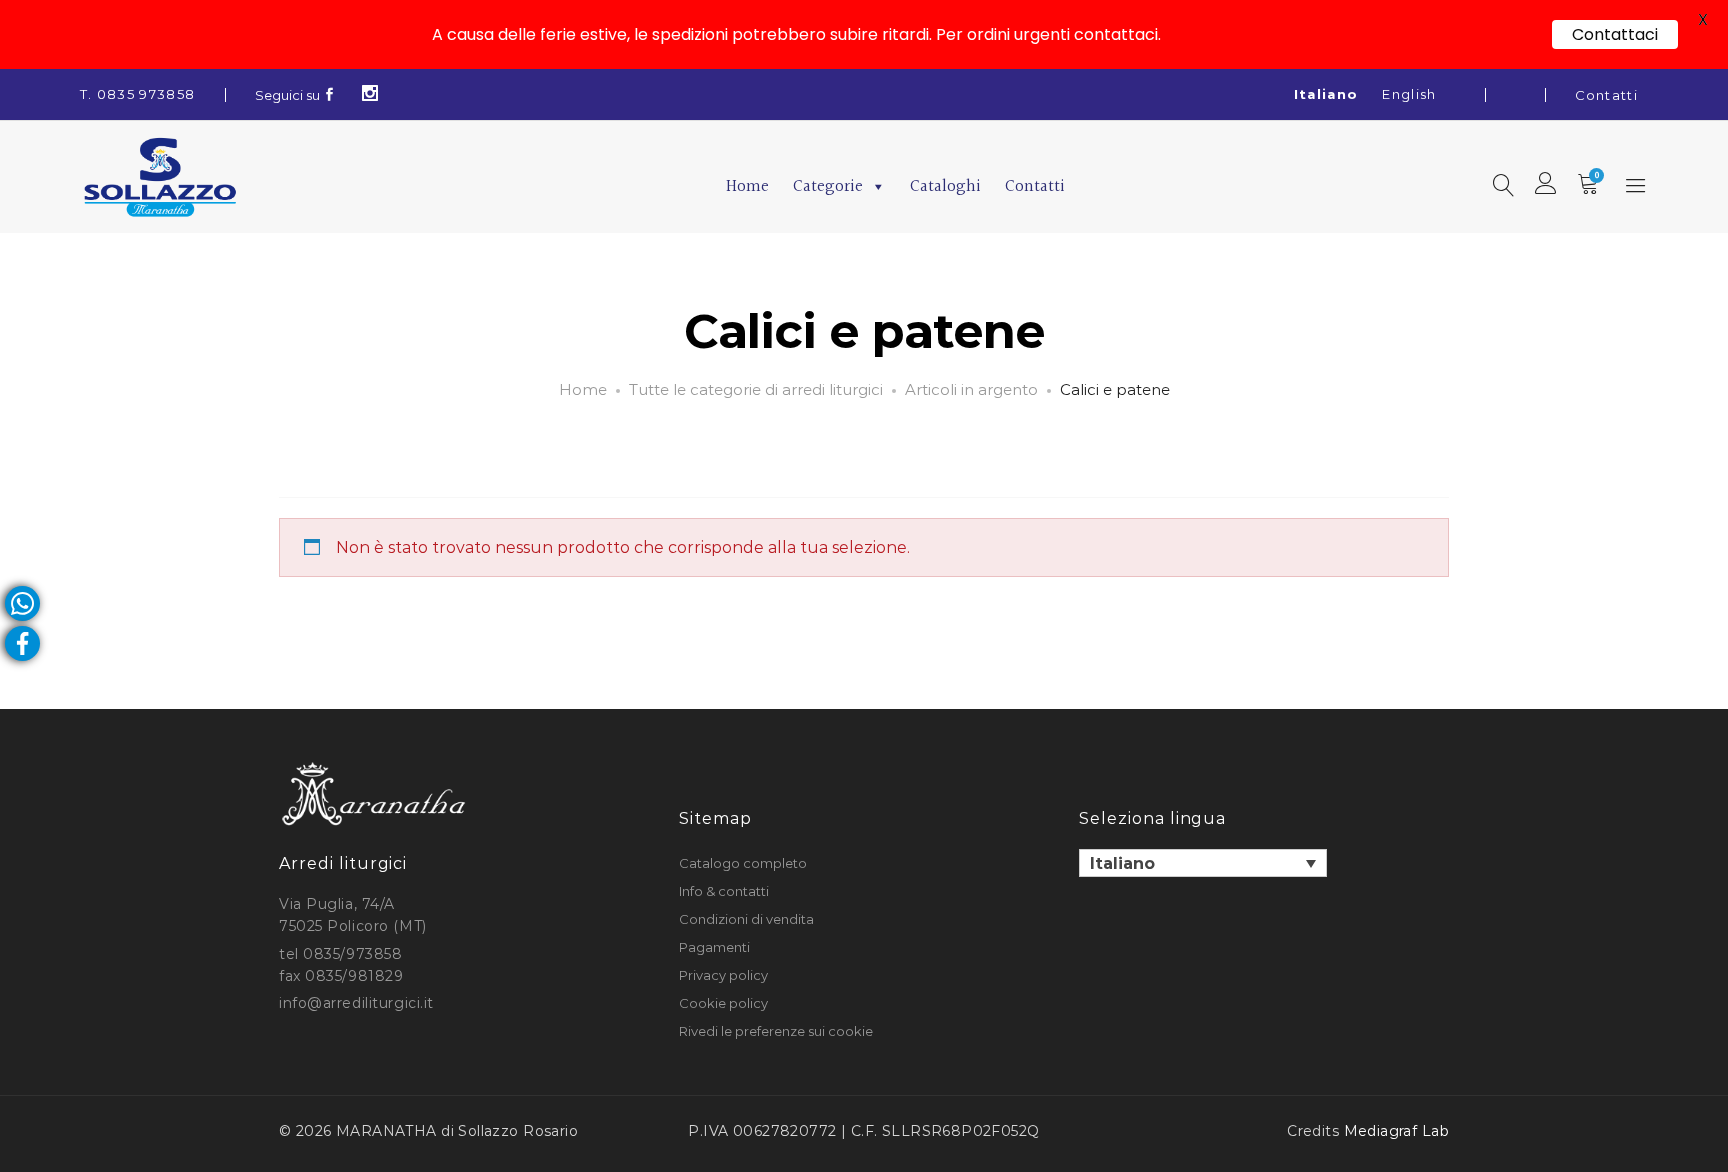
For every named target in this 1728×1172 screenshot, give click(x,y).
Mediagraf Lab (1396, 1131)
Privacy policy (723, 975)
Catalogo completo (743, 863)
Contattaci (1615, 34)
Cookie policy (723, 1003)
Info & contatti (724, 891)
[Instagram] (370, 95)
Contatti (1606, 95)
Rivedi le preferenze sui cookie (776, 1031)
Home (747, 186)
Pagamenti (714, 947)
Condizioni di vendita (746, 919)
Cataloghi (945, 186)
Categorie (828, 186)
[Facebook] (330, 95)
